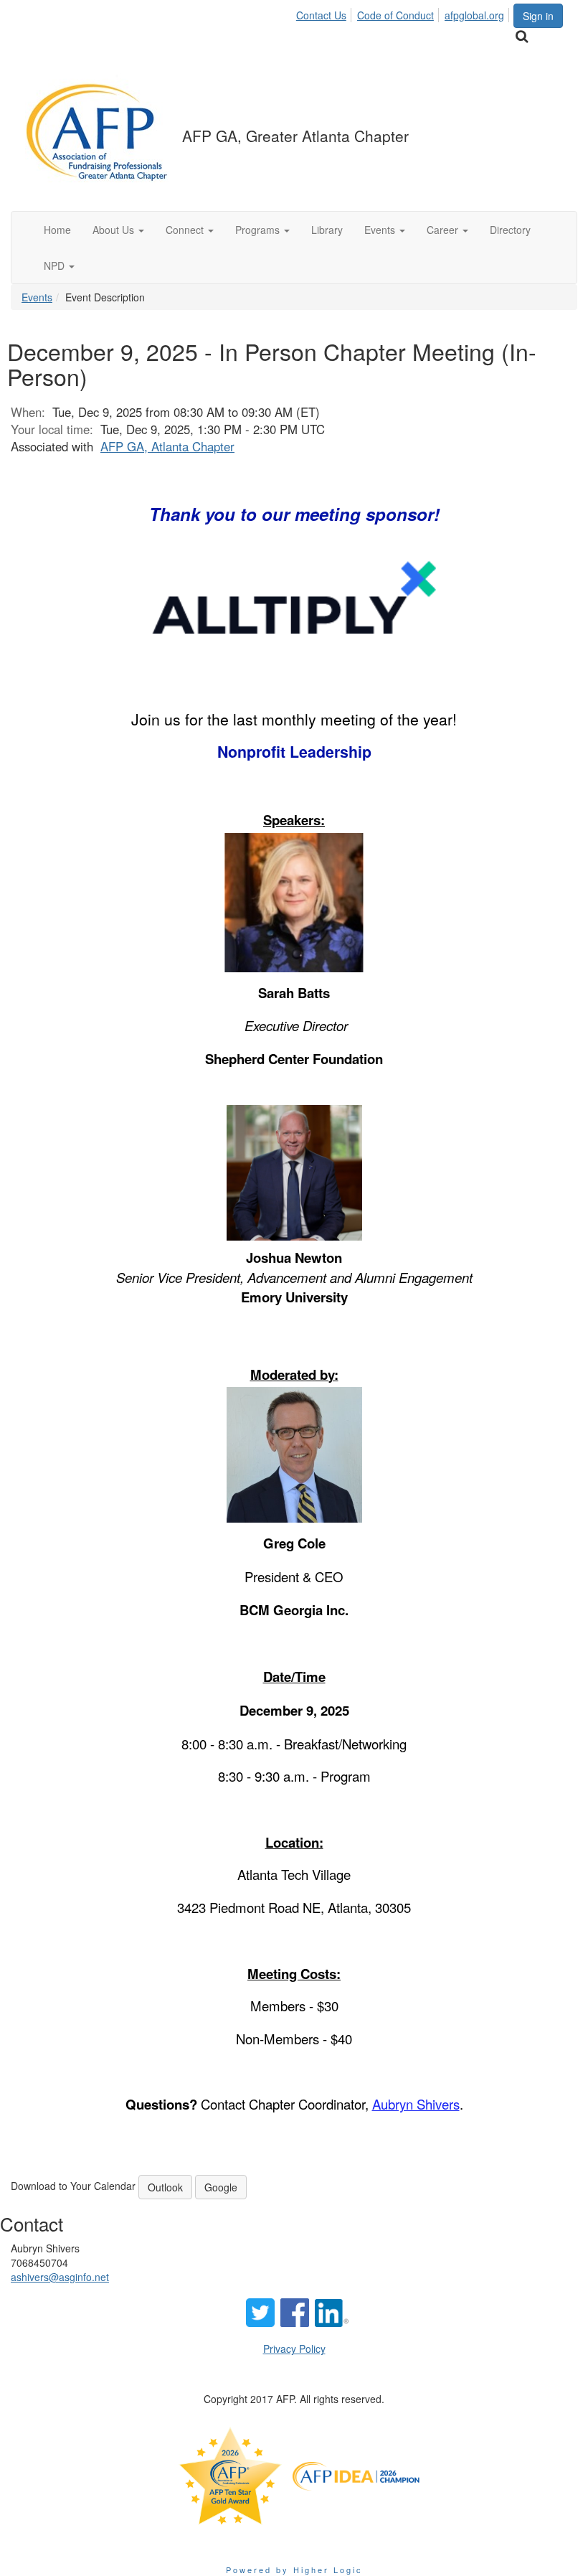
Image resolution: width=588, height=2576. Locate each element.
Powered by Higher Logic (294, 2570)
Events (37, 297)
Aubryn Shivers (416, 2104)
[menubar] (404, 13)
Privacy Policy (294, 2349)
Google (221, 2187)
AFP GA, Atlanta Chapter (167, 446)
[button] (118, 230)
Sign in (538, 16)
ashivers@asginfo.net (60, 2277)
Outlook (165, 2187)
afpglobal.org (474, 15)
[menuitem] (325, 13)
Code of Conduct (395, 15)
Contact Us (321, 15)
